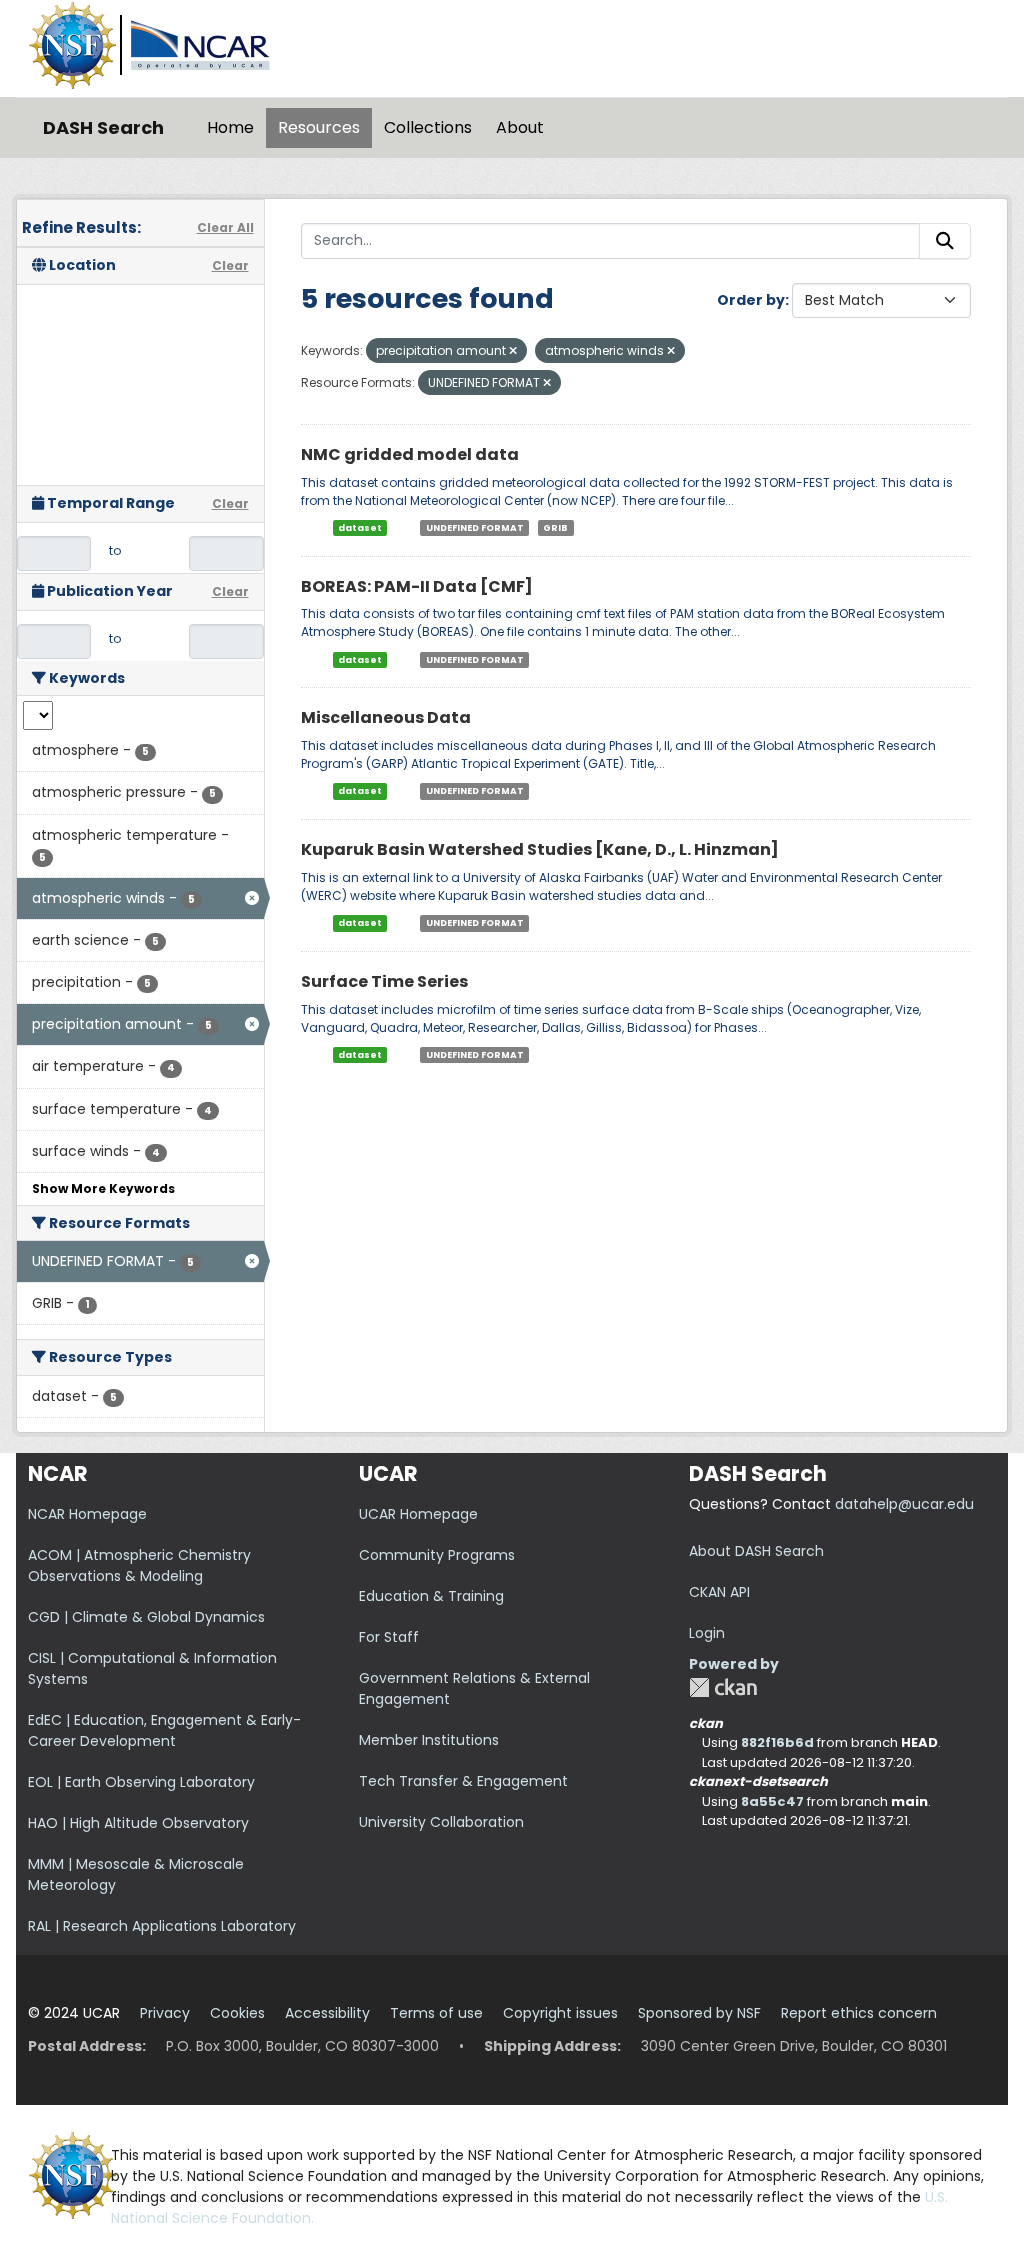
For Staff (389, 1637)
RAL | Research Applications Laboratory (162, 1926)
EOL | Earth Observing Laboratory (141, 1782)
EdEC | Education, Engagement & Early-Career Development (164, 1730)
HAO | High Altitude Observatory (138, 1823)
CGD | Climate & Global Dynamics (146, 1617)
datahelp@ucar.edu (904, 1504)
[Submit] (945, 241)
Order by (751, 300)
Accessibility (327, 2013)
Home (230, 127)
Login (707, 1633)
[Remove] (513, 351)
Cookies (237, 2013)
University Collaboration (441, 1822)
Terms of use (436, 2013)
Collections (428, 127)
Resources (319, 127)
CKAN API (719, 1592)
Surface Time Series (384, 981)
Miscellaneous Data (386, 717)
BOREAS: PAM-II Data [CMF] (417, 586)
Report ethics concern (859, 2013)
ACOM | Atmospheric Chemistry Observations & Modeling (139, 1565)
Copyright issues (560, 2013)
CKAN (723, 1687)
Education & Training (431, 1596)
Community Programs (437, 1555)
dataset (360, 528)
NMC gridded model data (410, 454)
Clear (230, 265)
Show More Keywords (103, 1188)
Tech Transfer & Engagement (463, 1781)
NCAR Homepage (87, 1514)
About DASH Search (756, 1551)
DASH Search (103, 127)
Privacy (165, 2013)
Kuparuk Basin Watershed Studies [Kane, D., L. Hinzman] (540, 849)
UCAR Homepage (418, 1514)
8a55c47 (772, 1801)
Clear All (225, 227)
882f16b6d (777, 1742)
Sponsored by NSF (699, 2013)
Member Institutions (429, 1740)
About (520, 127)
